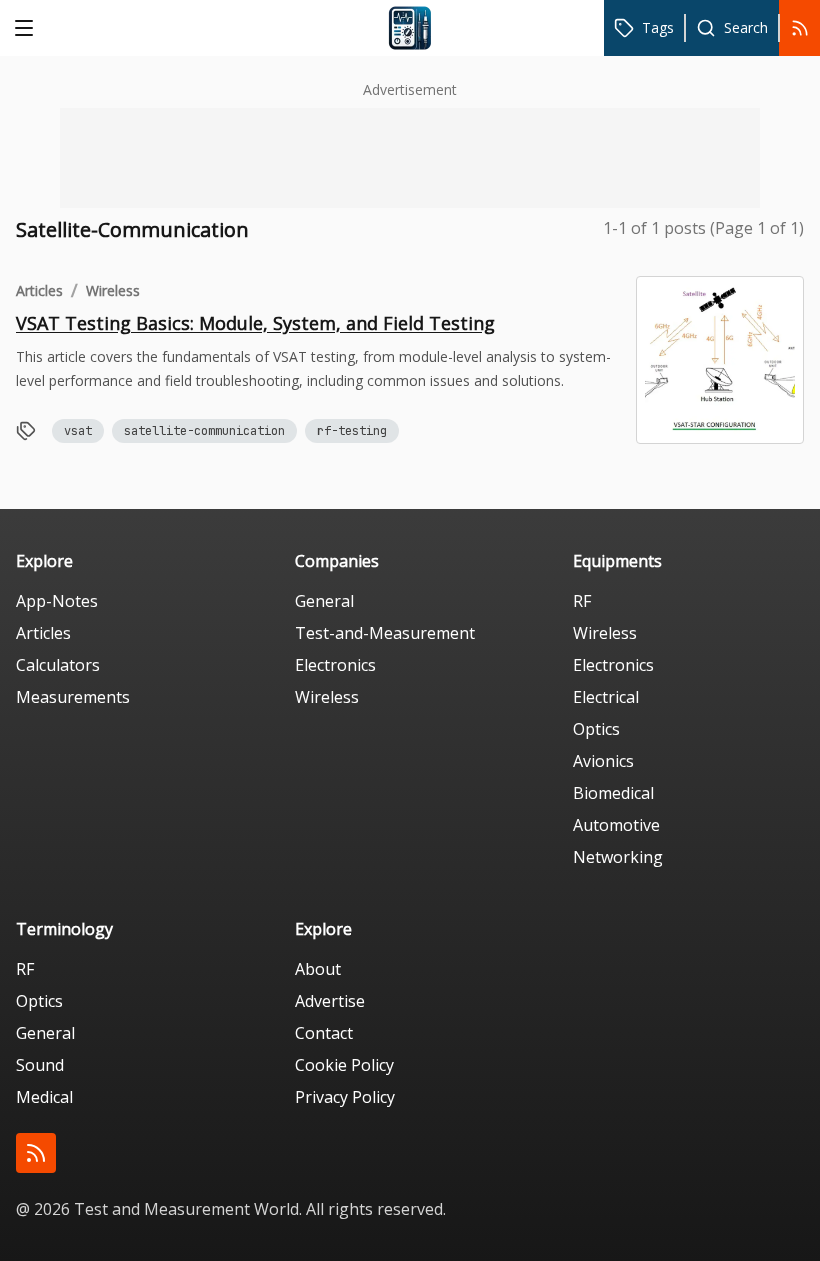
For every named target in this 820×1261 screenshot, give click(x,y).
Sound (40, 1065)
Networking (618, 857)
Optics (596, 729)
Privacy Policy (345, 1097)
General (324, 601)
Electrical (606, 697)
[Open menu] (24, 28)
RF (582, 601)
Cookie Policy (344, 1065)
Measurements (73, 697)
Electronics (335, 665)
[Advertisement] (410, 158)
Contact (324, 1033)
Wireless (113, 290)
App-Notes (57, 601)
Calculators (58, 665)
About (318, 969)
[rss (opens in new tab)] (36, 1153)
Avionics (603, 761)
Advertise (330, 1001)
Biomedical (613, 793)
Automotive (616, 825)
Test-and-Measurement (385, 633)
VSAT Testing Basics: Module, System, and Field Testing (255, 323)
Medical (44, 1097)
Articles (39, 290)
